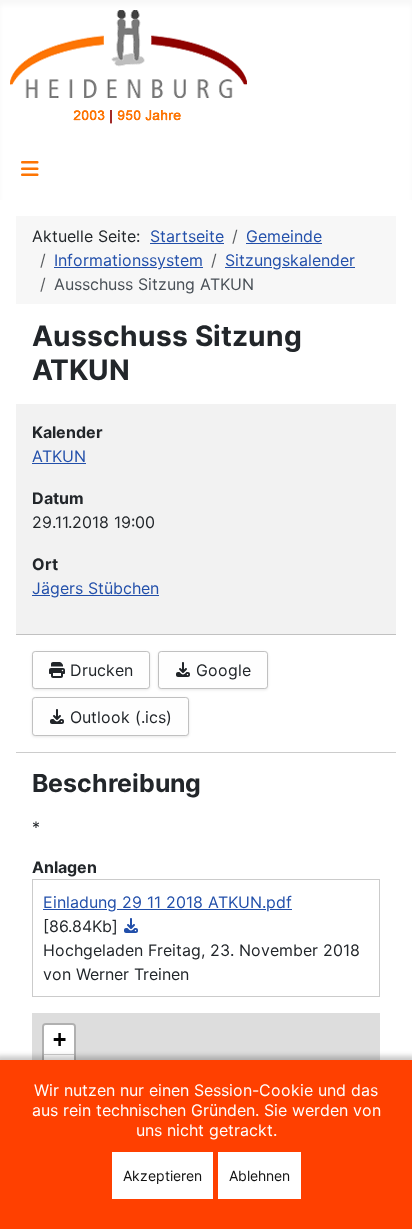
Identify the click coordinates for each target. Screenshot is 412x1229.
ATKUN (59, 456)
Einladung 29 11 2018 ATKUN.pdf (167, 902)
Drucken (99, 670)
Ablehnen (259, 1175)
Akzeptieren (162, 1175)
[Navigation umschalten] (30, 169)
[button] (59, 1040)
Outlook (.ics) (118, 717)
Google (221, 670)
